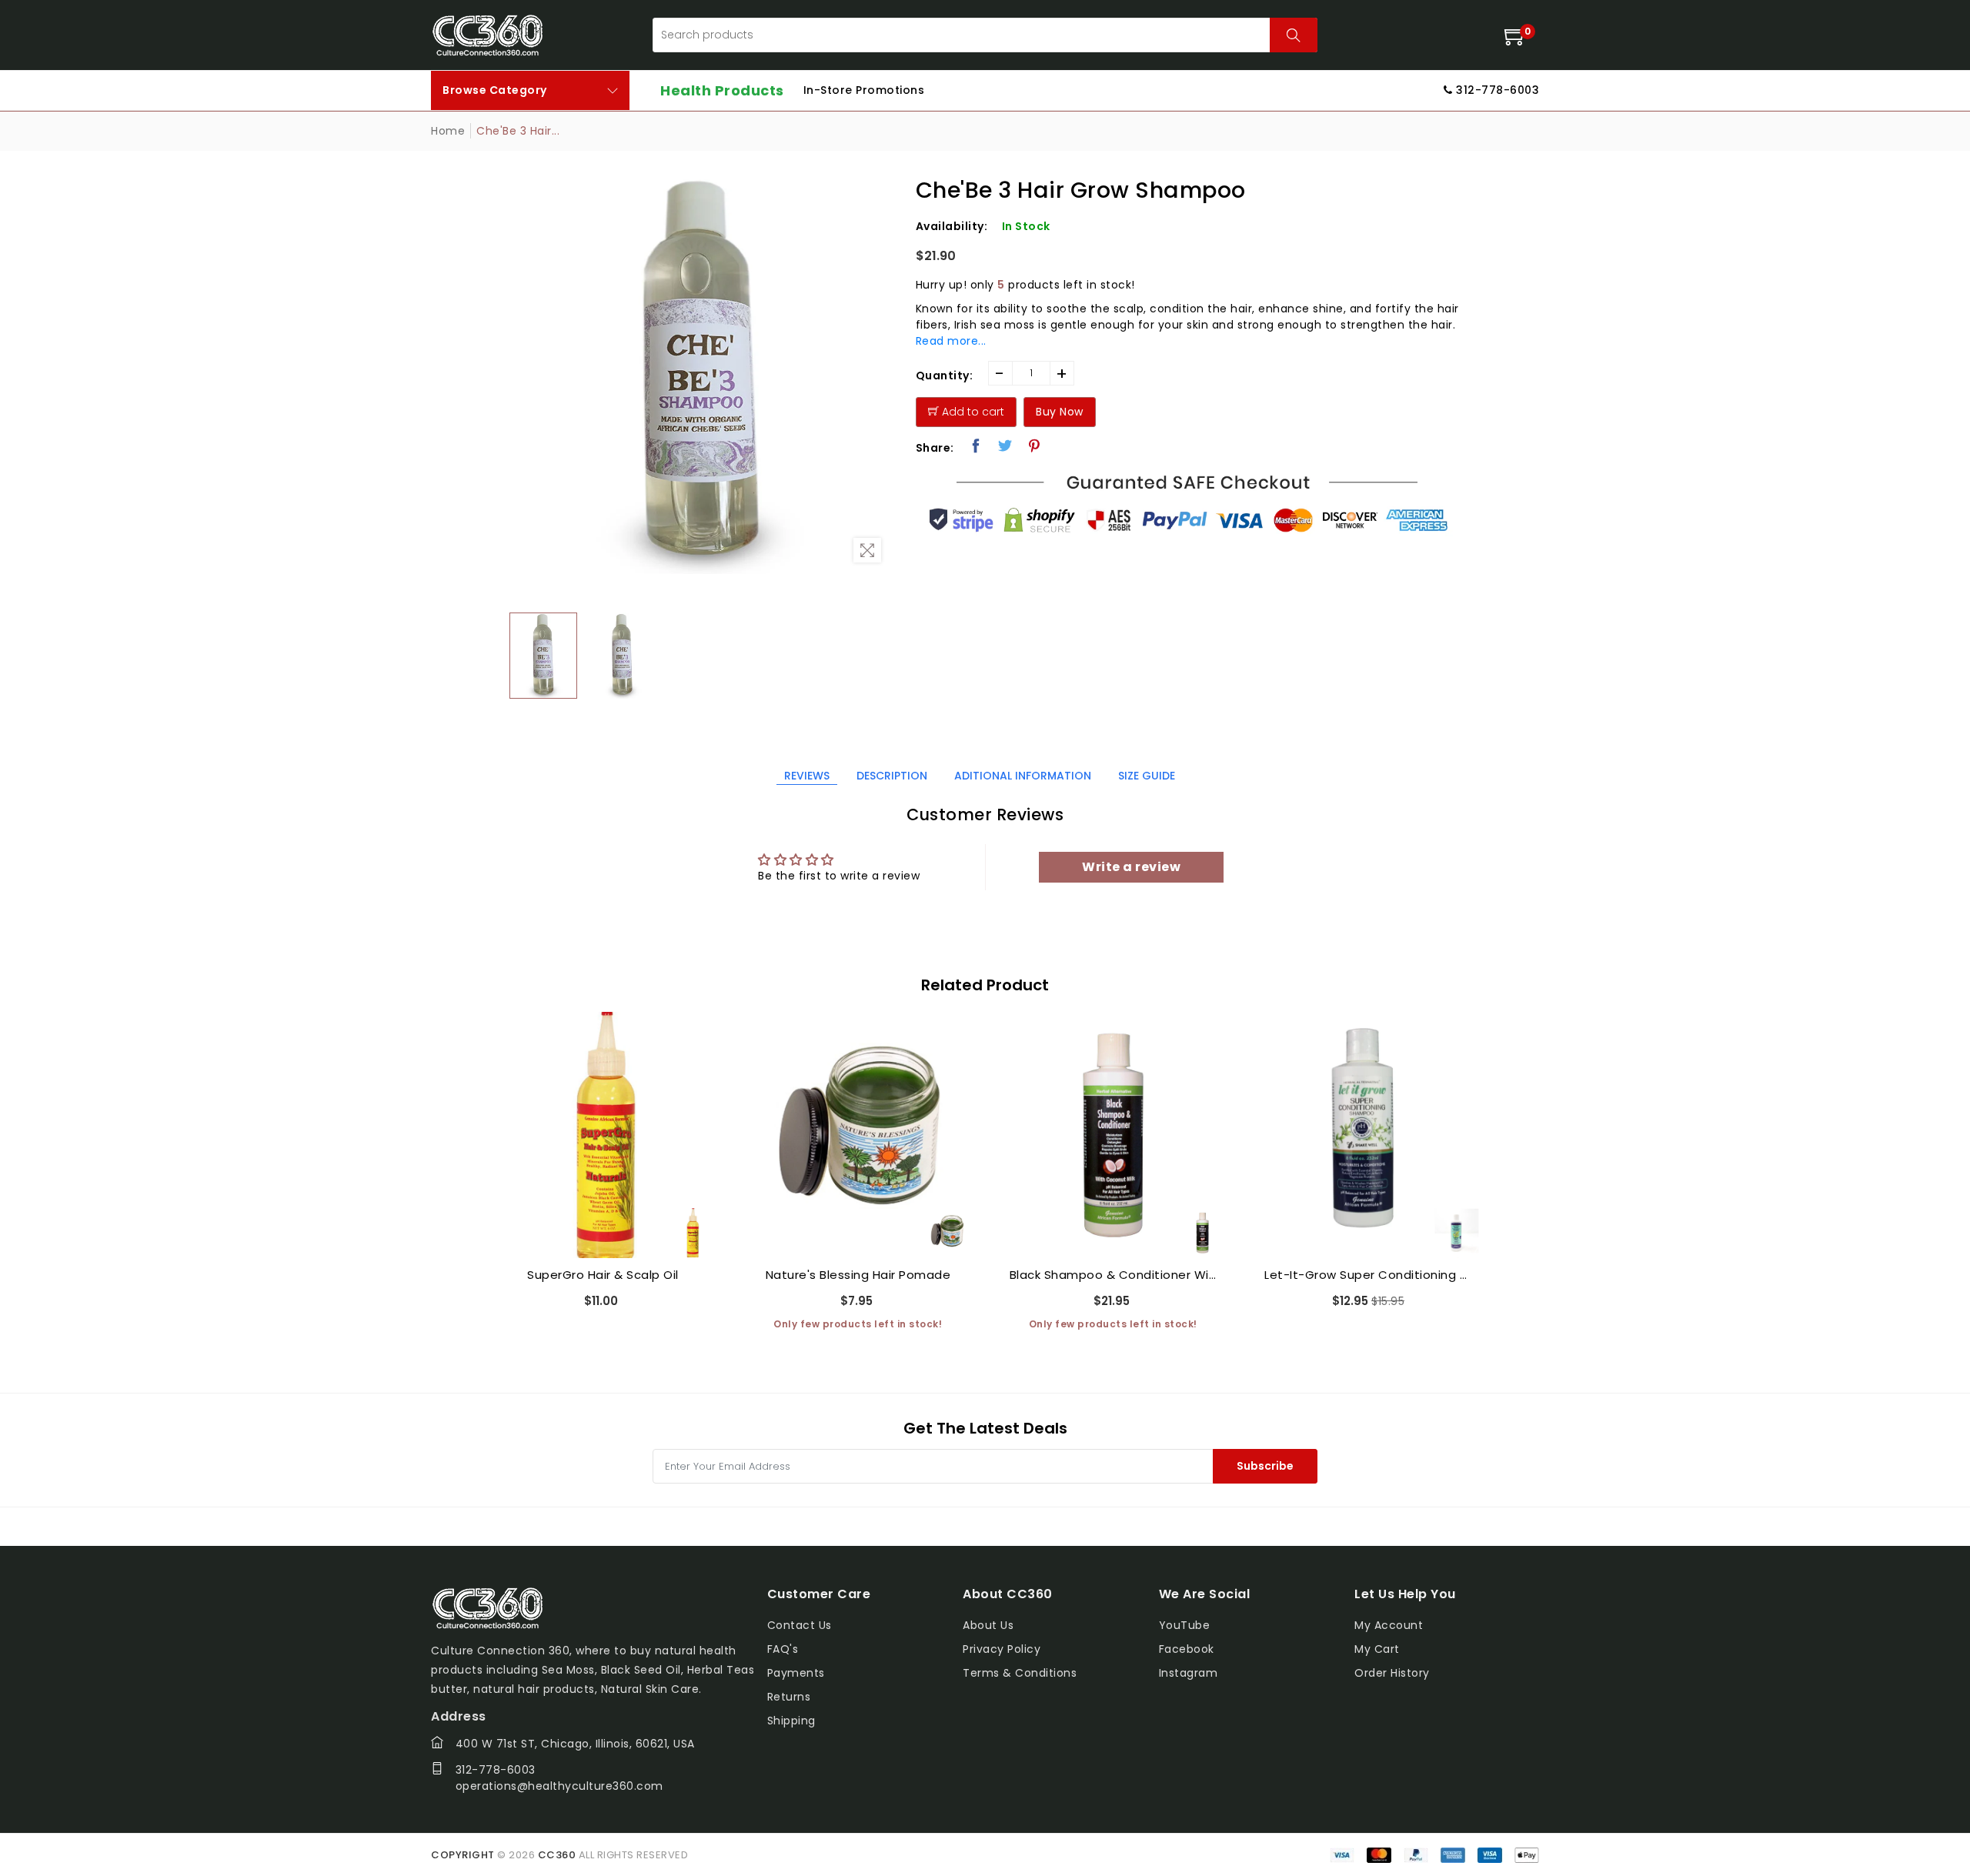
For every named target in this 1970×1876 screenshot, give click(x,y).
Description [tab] (892, 776)
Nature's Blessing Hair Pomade (858, 1275)
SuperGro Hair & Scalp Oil (603, 1275)
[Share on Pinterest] (1035, 446)
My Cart (1377, 1649)
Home (448, 131)
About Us (988, 1625)
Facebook (1187, 1649)
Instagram (1189, 1673)
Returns (789, 1697)
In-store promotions (864, 90)
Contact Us (800, 1625)
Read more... (951, 341)
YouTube (1185, 1625)
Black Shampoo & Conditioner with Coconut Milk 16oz (1114, 1275)
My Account (1389, 1625)
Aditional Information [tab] (1023, 776)
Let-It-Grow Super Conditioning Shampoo (1368, 1275)
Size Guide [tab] (1147, 776)
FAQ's (783, 1649)
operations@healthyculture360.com (559, 1786)
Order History (1392, 1673)
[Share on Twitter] (1005, 446)
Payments (796, 1673)
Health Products (722, 90)
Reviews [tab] (807, 776)
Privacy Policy (1002, 1649)
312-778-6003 (496, 1770)
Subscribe (1265, 1466)
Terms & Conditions (1020, 1673)
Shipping (791, 1721)
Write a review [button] (1131, 867)
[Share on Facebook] (976, 446)
